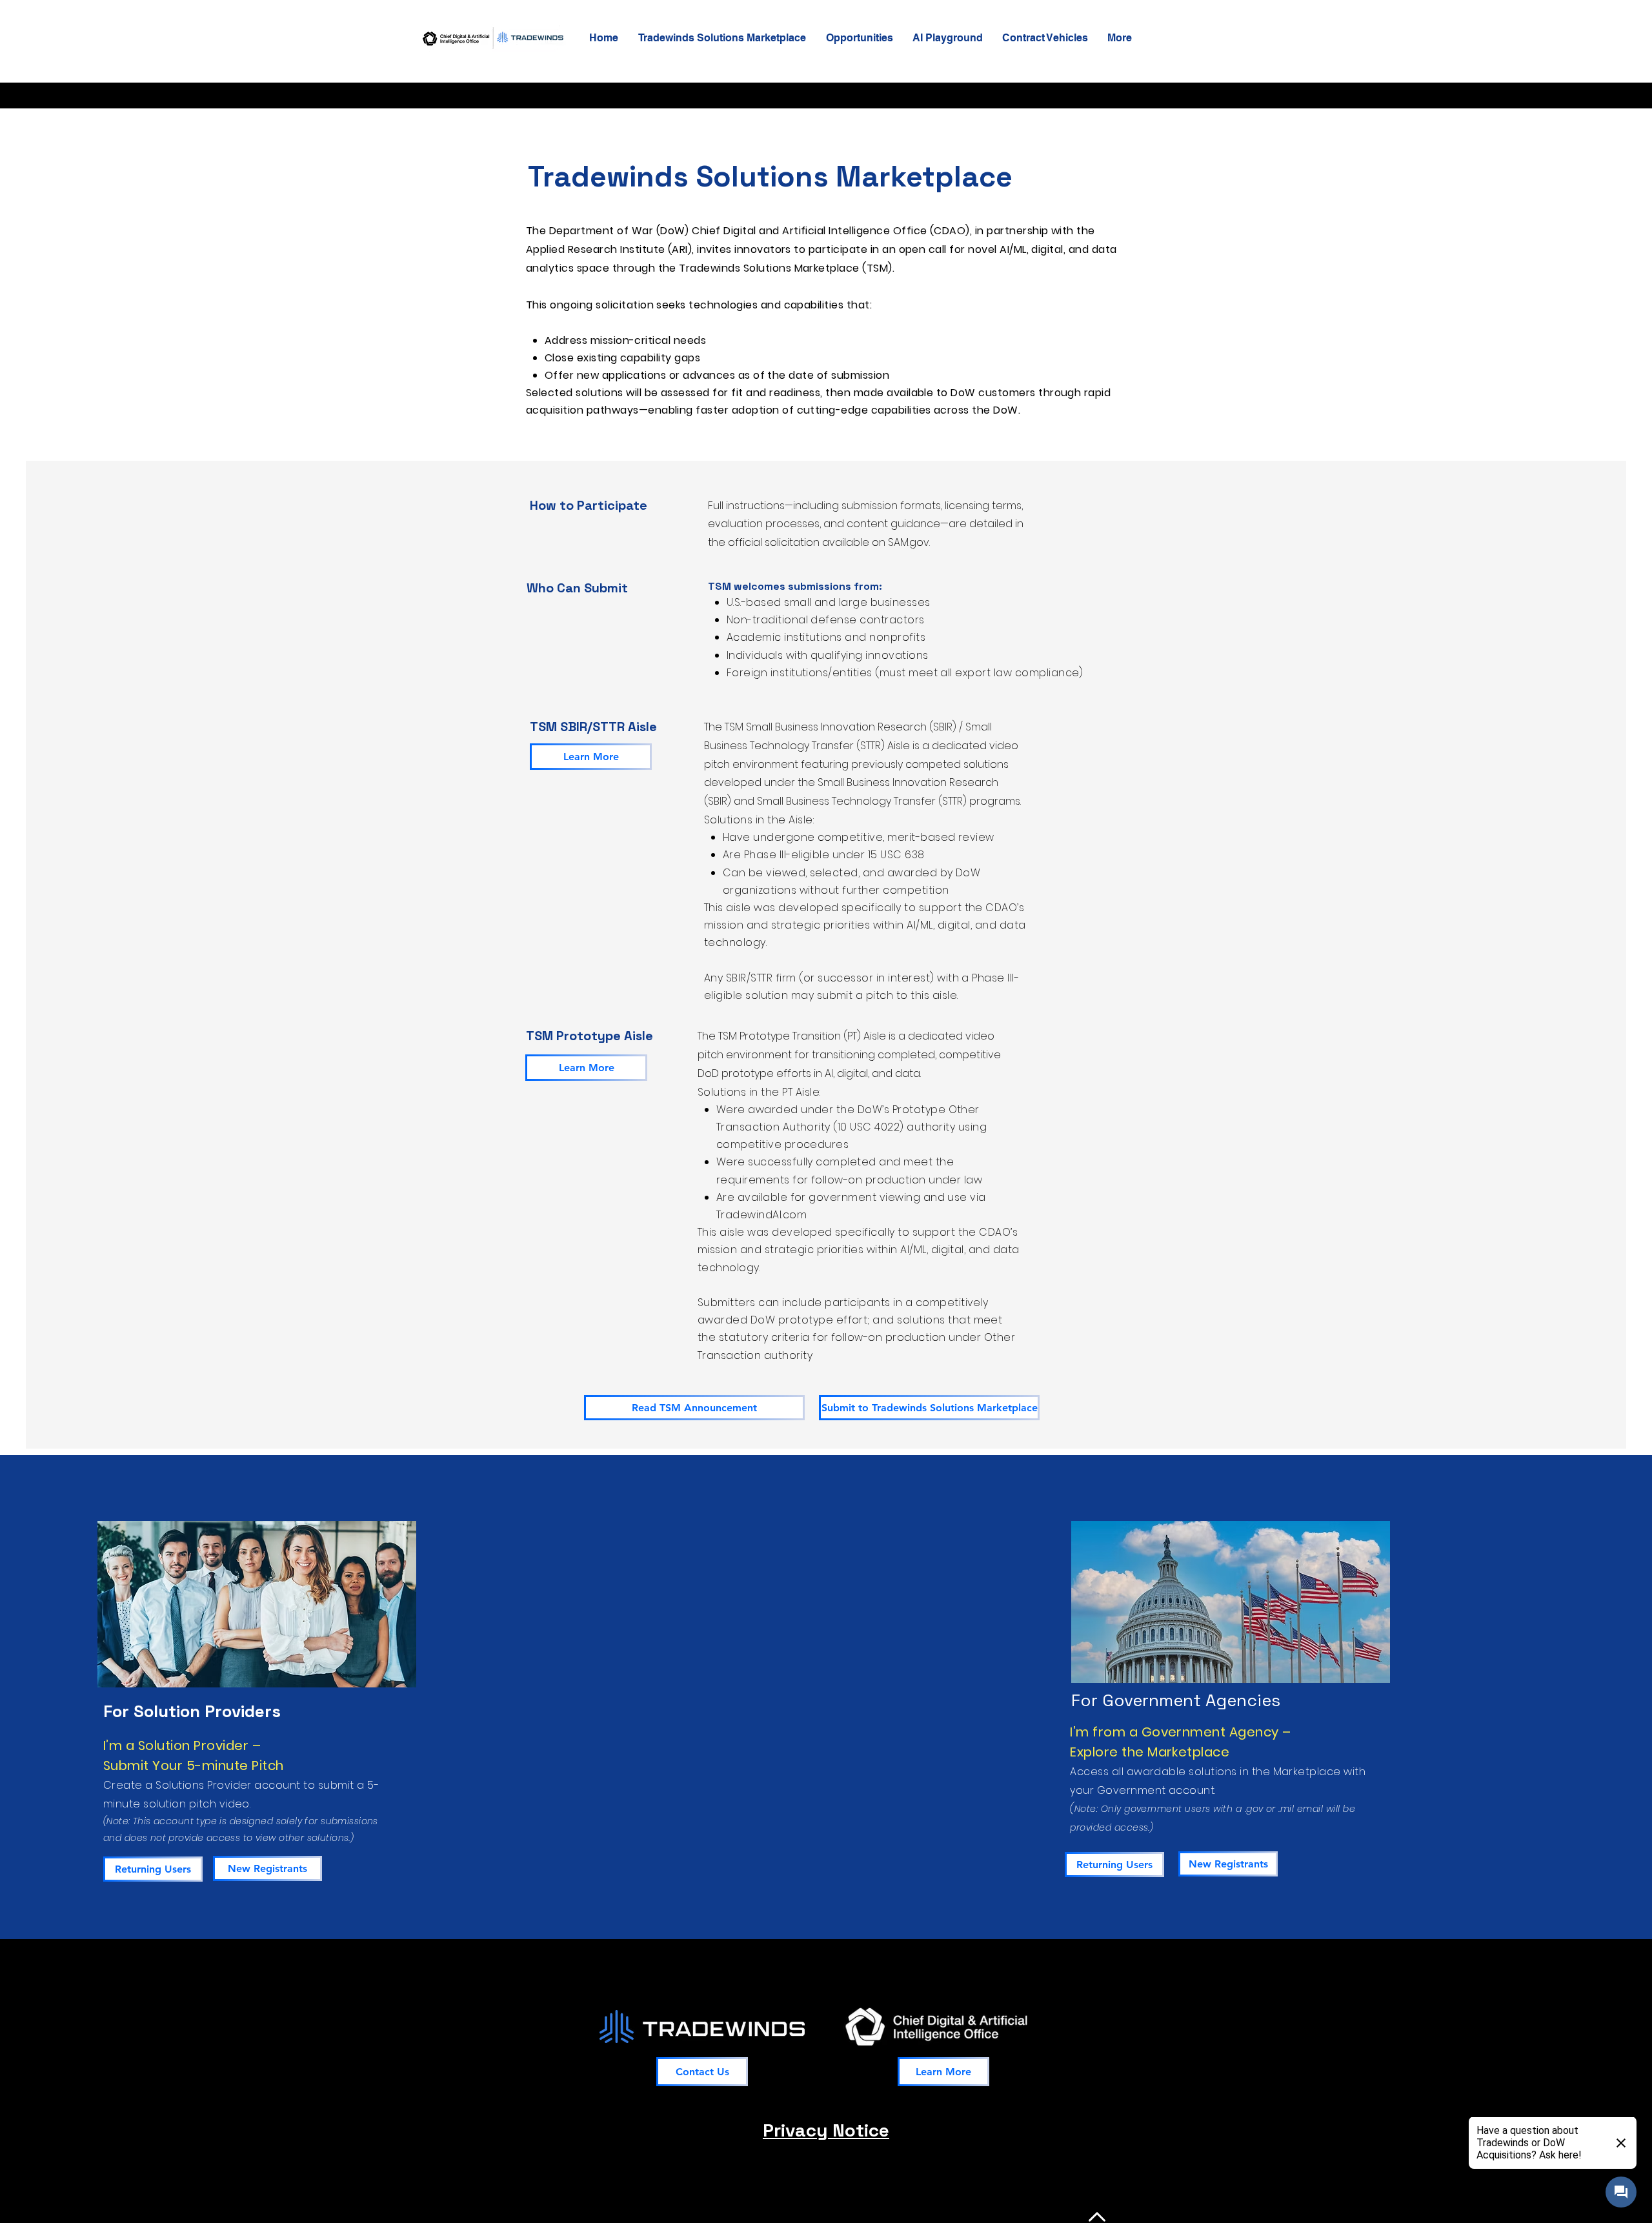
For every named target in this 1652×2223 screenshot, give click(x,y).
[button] (722, 38)
